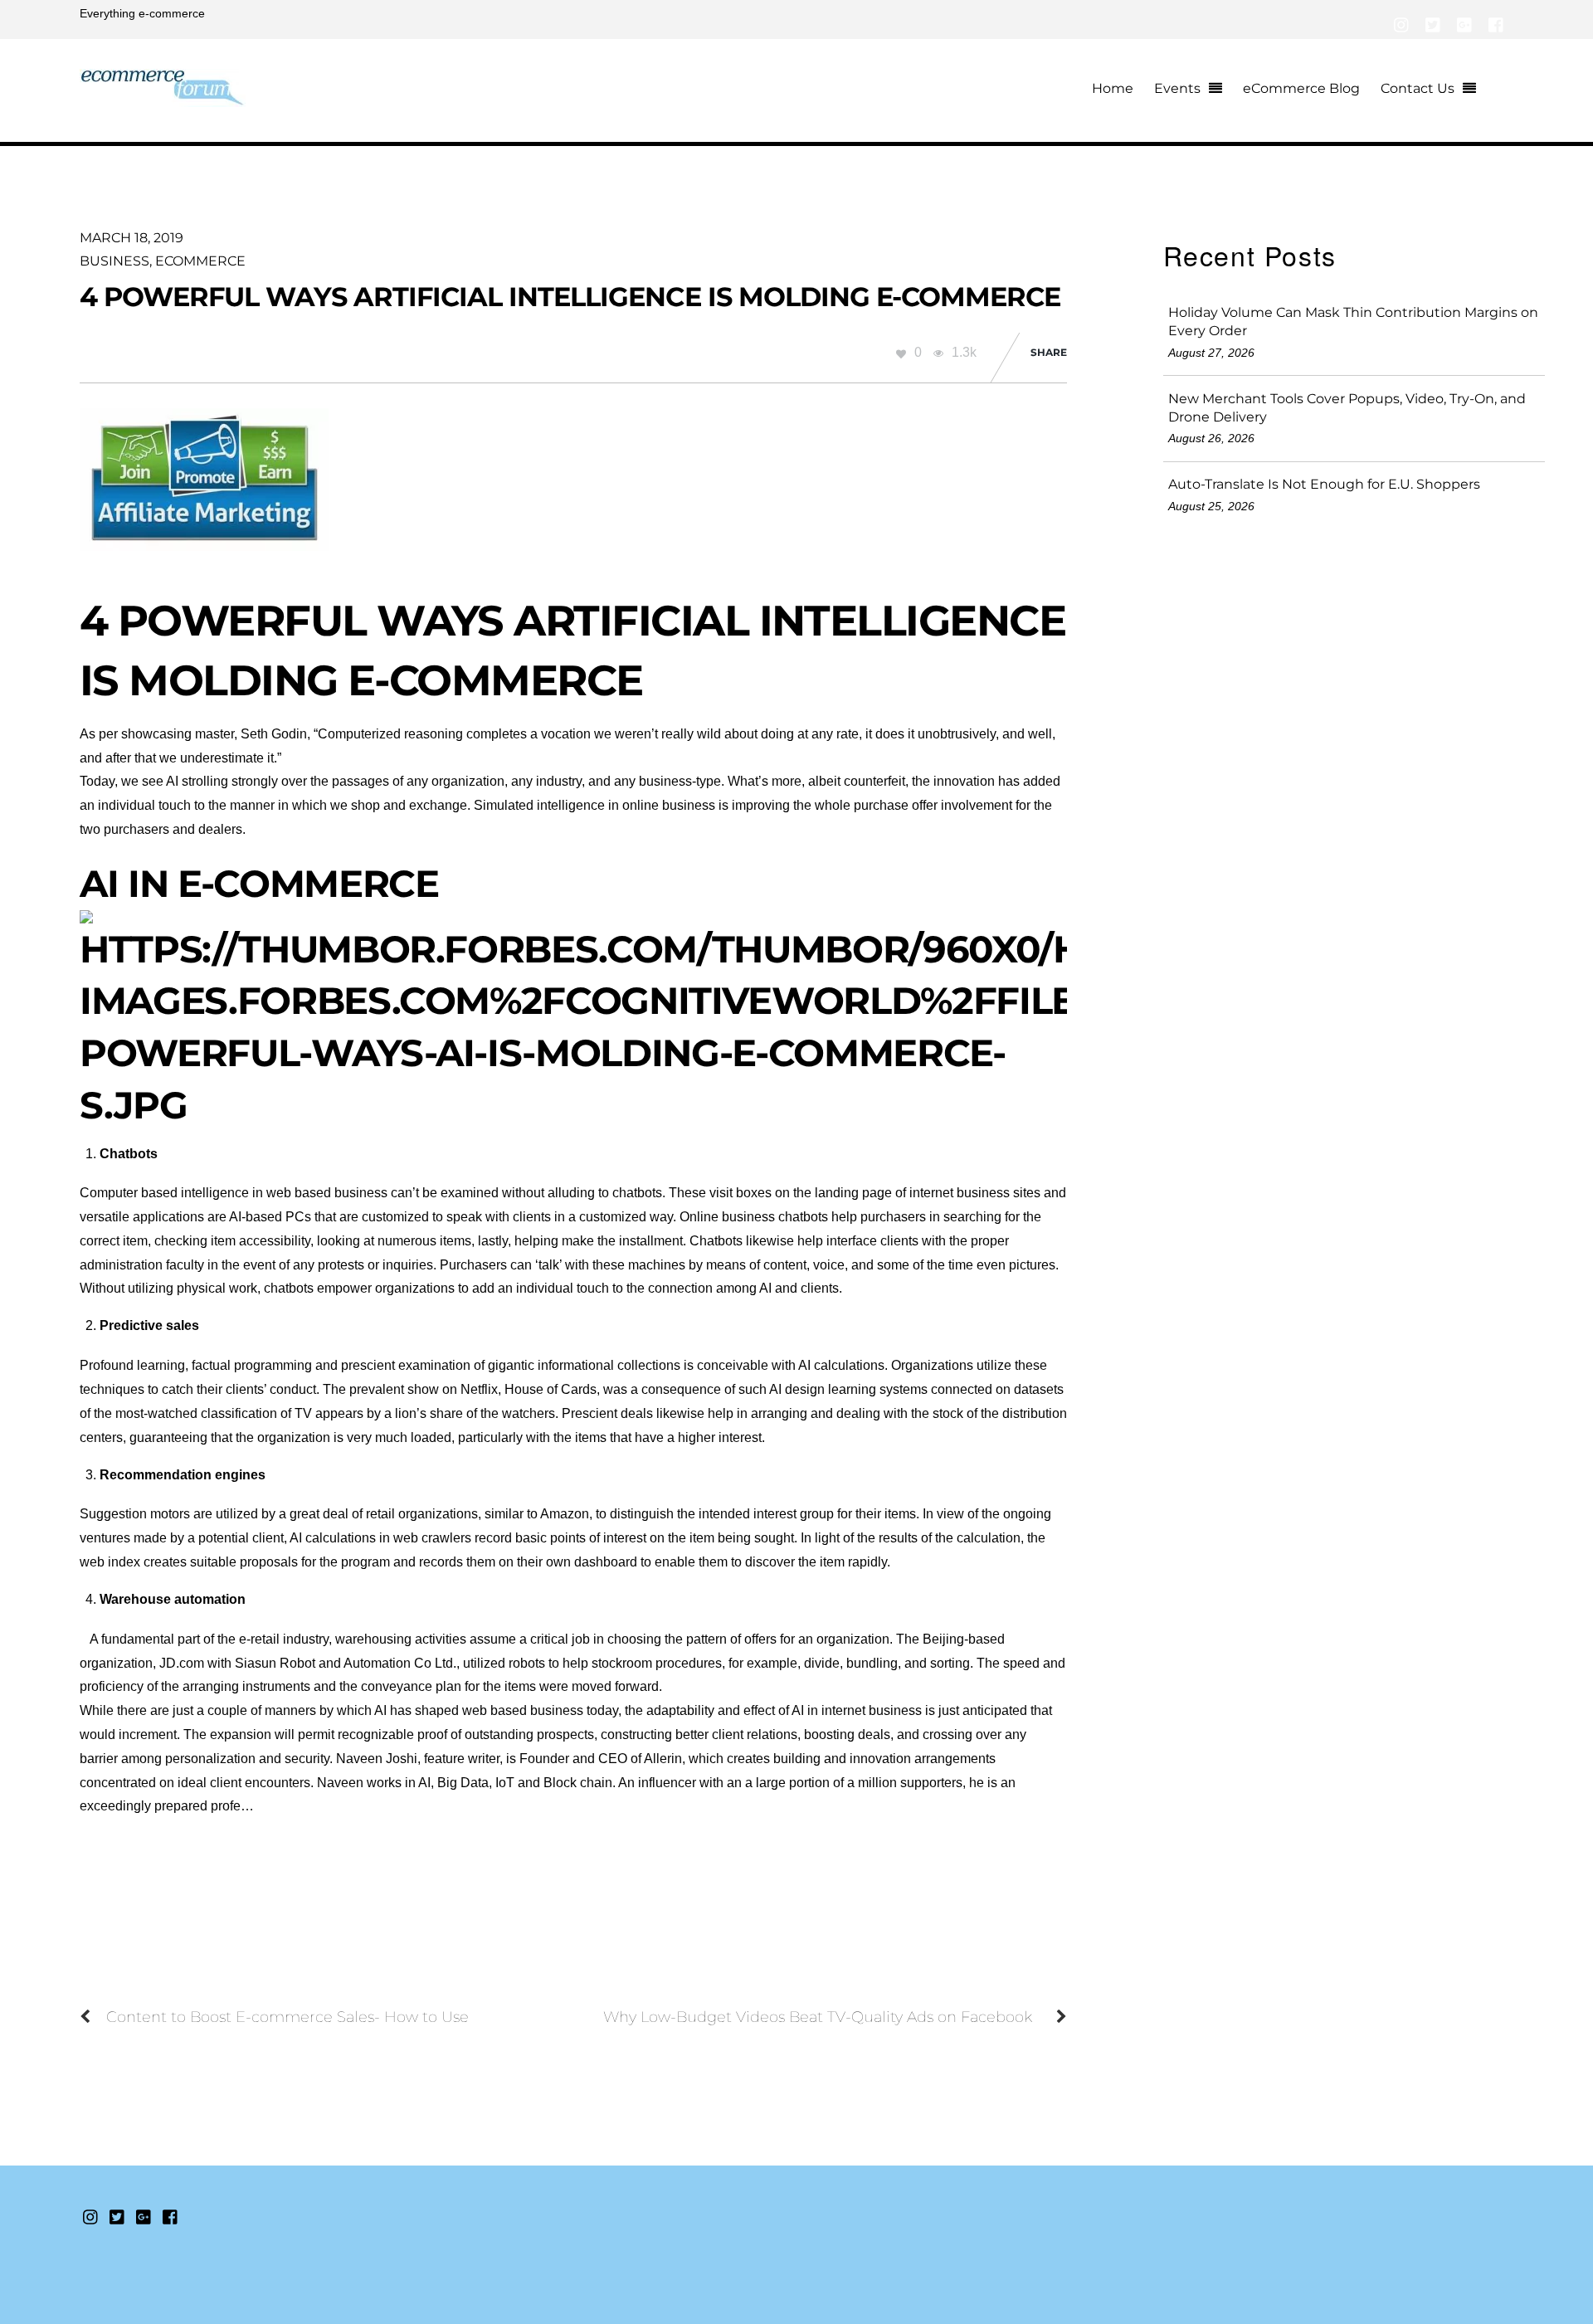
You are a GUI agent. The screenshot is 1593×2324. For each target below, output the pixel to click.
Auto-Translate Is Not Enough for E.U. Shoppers (1324, 484)
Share (1049, 352)
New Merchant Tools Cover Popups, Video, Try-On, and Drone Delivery (1347, 408)
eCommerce (200, 261)
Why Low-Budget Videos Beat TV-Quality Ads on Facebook (818, 2017)
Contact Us (1418, 88)
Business (114, 261)
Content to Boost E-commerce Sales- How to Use (287, 2017)
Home (1113, 88)
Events (1177, 88)
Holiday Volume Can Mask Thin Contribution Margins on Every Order (1353, 322)
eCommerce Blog (1301, 88)
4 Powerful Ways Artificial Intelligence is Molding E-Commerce (570, 297)
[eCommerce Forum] (163, 97)
